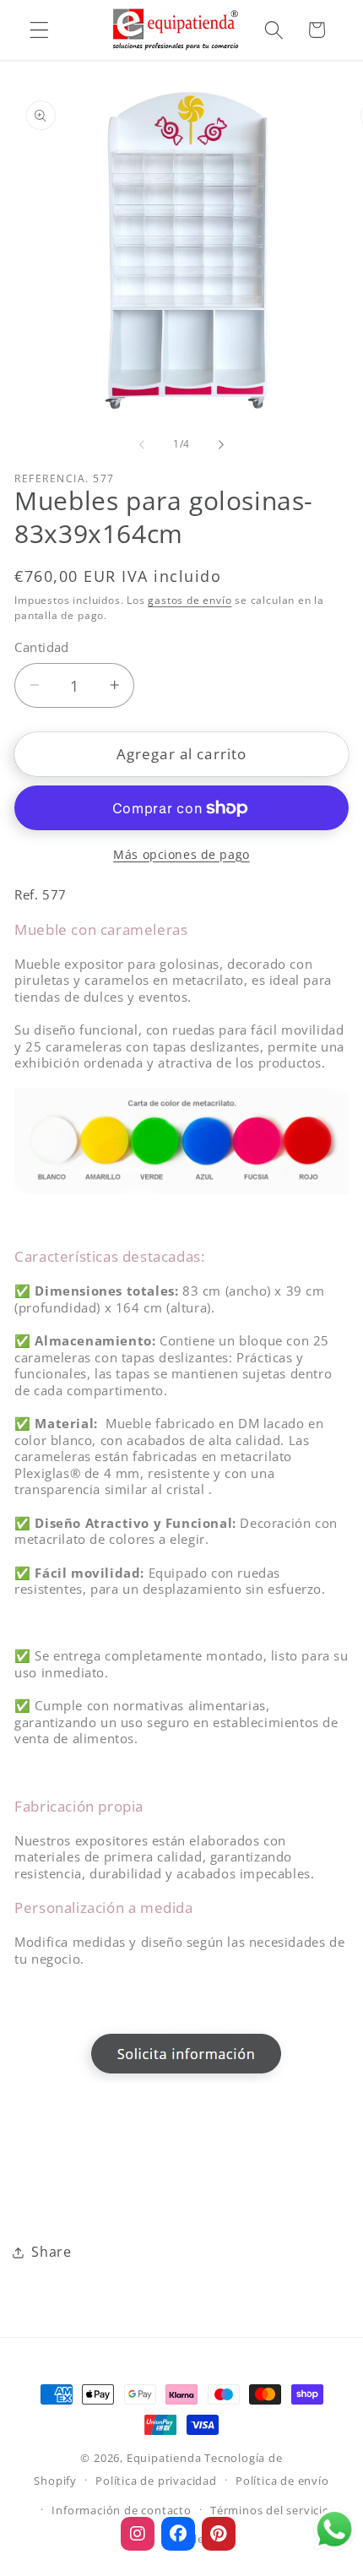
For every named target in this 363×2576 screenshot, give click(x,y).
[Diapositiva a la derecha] (221, 444)
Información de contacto (122, 2510)
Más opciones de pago (181, 854)
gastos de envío (190, 600)
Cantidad (42, 647)
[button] (39, 30)
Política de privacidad (156, 2481)
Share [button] (51, 2252)
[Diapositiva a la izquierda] (142, 444)
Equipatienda (164, 2458)
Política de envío (282, 2481)
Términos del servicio (270, 2510)
